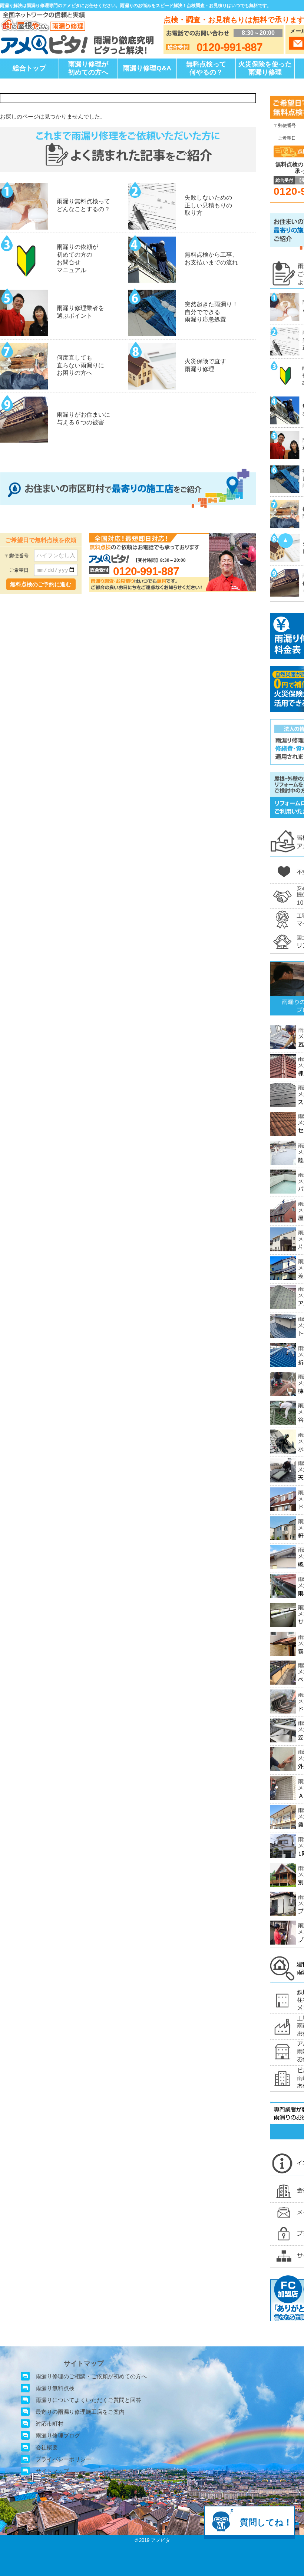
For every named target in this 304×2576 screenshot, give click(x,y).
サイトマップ (52, 2471)
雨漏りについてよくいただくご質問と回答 (88, 2400)
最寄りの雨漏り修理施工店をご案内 (80, 2412)
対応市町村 (49, 2424)
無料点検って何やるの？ (206, 68)
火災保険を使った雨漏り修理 (265, 68)
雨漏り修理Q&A (147, 68)
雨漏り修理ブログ (58, 2435)
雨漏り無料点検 (55, 2388)
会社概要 (47, 2447)
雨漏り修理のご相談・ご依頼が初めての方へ (91, 2376)
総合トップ (29, 68)
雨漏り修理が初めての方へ (88, 68)
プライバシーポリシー (63, 2459)
